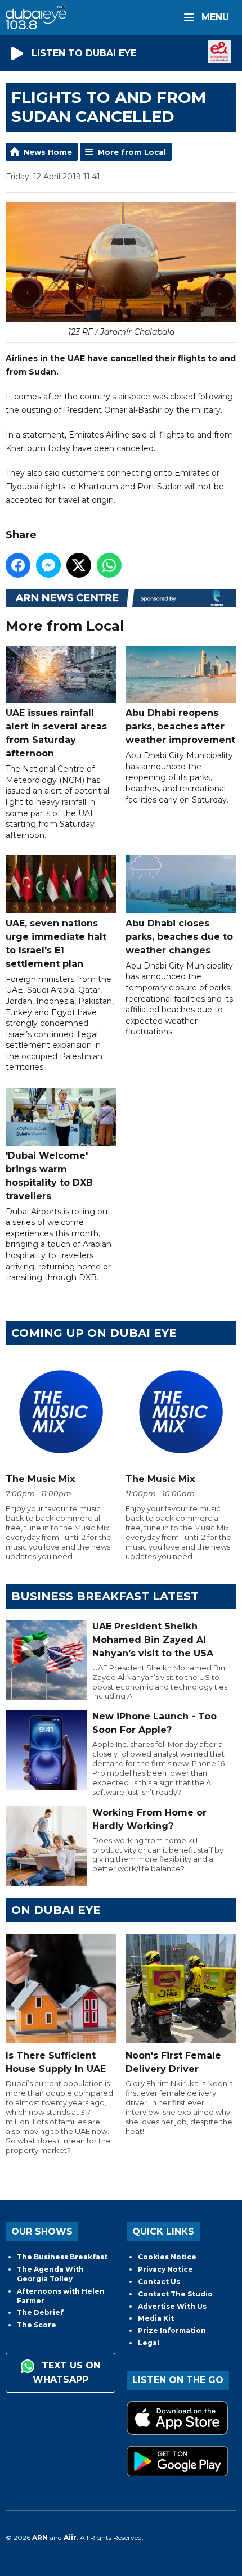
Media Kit (156, 2318)
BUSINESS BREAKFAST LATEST (105, 1596)
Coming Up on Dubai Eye (94, 1333)
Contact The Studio (175, 2294)
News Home (48, 152)
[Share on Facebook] (18, 565)
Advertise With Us (172, 2306)
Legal (149, 2343)
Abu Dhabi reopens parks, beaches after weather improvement (180, 726)
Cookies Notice (167, 2257)
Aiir (70, 2537)
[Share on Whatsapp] (109, 565)
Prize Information (172, 2330)
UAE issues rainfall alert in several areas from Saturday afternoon (56, 733)
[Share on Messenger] (48, 565)
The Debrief (40, 2312)
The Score (37, 2325)
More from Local (132, 152)
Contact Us (159, 2282)
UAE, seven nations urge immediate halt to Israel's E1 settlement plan (56, 943)
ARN (40, 2537)
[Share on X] (79, 565)
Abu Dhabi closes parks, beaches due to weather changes (179, 936)
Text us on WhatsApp (66, 2372)
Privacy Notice (165, 2269)
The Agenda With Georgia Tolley (50, 2274)
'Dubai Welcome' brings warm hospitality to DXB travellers (49, 1176)
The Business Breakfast (62, 2257)
